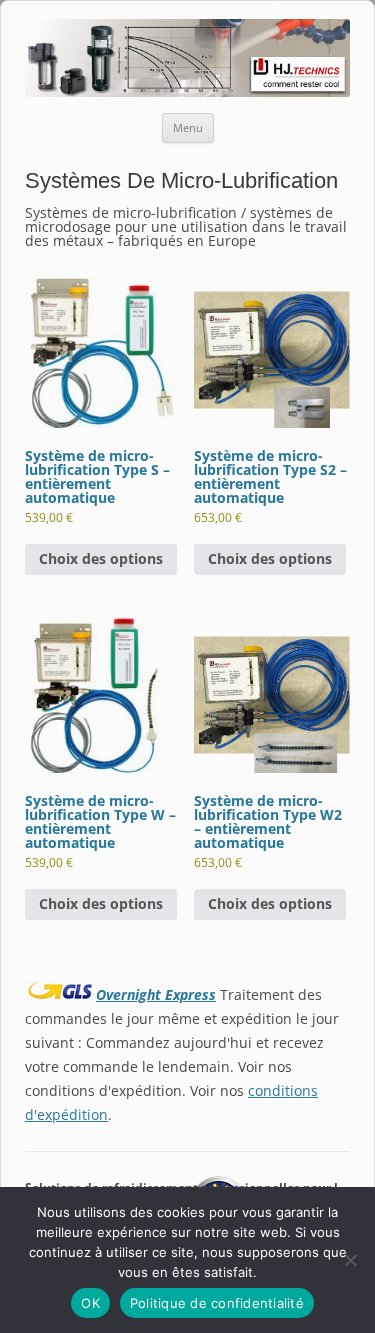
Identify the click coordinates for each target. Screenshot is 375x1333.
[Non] (350, 1260)
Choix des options (101, 558)
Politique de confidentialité (217, 1303)
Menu (188, 127)
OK (90, 1303)
